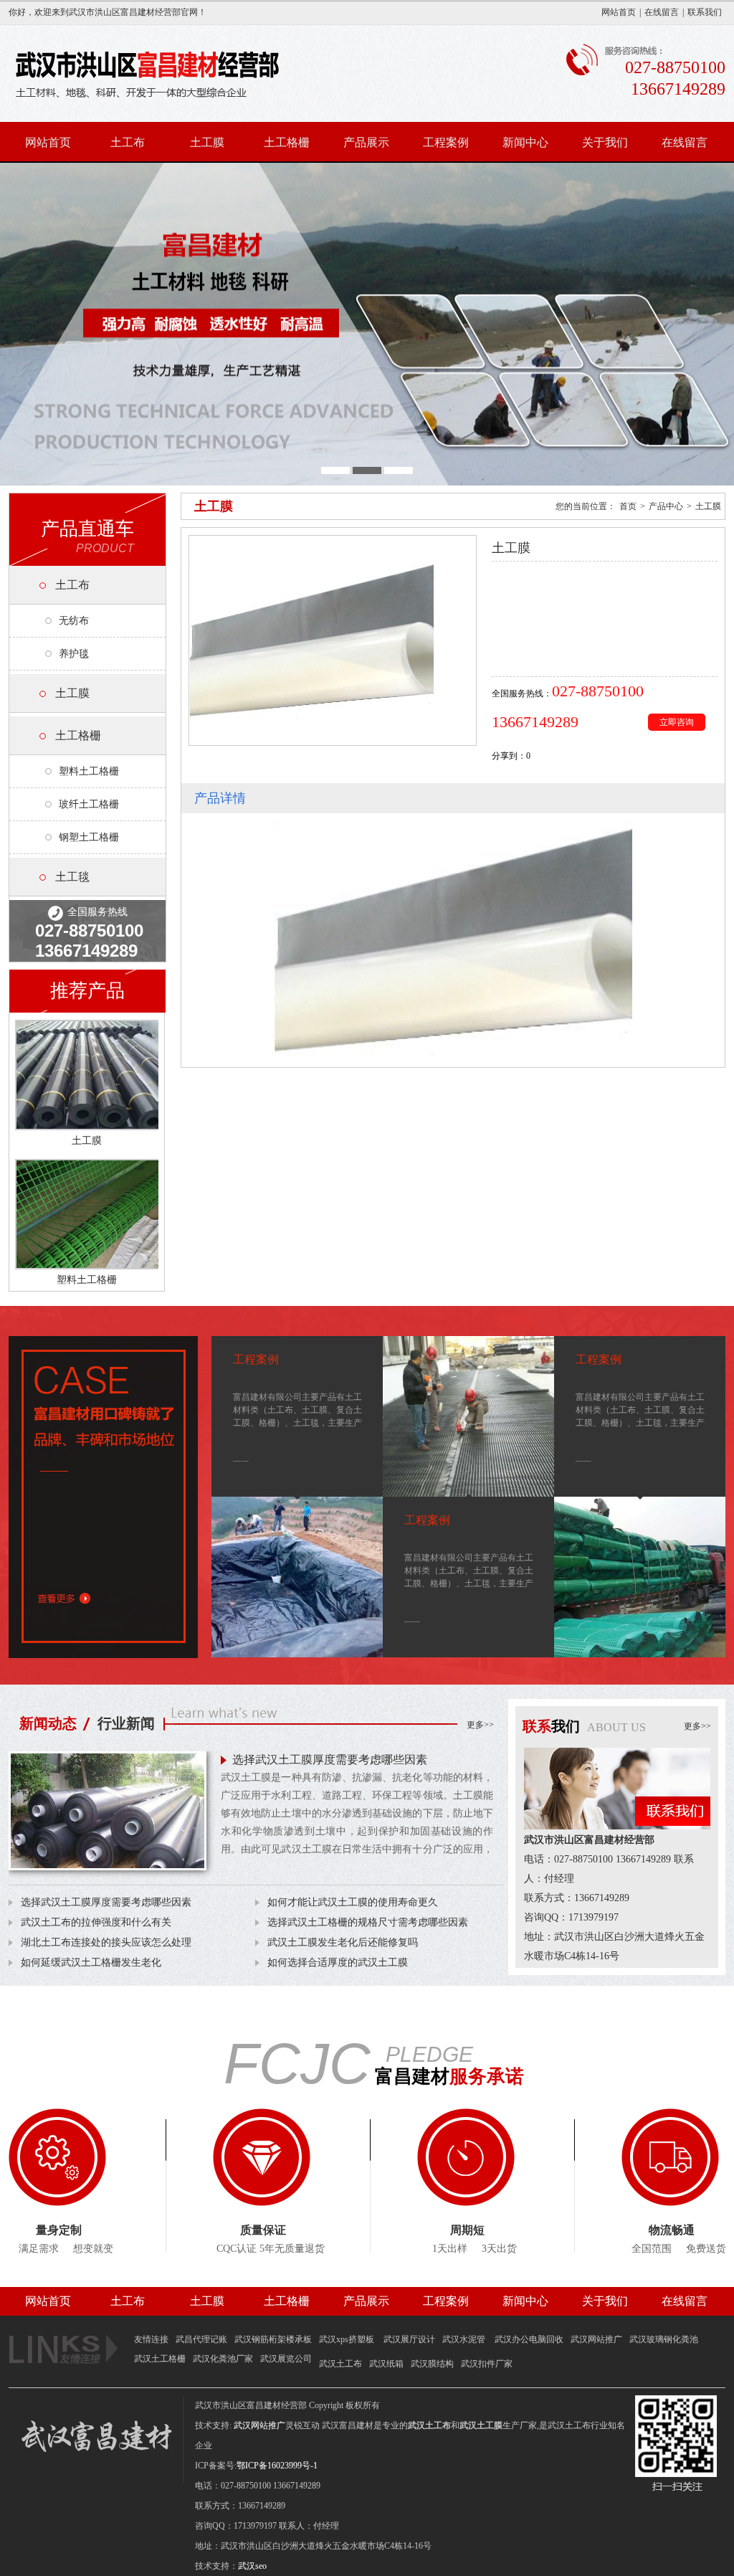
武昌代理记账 (201, 2339)
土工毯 (72, 877)
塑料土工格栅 (89, 771)
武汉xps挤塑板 (348, 2339)
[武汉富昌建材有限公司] (367, 324)
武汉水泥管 (465, 2339)
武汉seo (252, 2566)
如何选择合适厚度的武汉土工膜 (338, 1962)
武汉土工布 (340, 2364)
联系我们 (705, 12)
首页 (628, 506)
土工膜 (207, 142)
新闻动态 (48, 1723)
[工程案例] (297, 1577)
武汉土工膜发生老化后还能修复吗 (343, 1942)
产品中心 (666, 506)
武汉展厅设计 (409, 2339)
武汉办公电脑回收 (529, 2339)
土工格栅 (287, 142)
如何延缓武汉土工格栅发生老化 (91, 1962)
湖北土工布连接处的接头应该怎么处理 (106, 1942)
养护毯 (74, 654)
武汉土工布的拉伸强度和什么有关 (96, 1922)
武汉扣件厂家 (487, 2364)
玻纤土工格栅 (89, 804)
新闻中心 (525, 142)
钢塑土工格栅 (89, 837)
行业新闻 (126, 1723)
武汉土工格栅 (160, 2359)
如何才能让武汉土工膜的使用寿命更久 (353, 1902)
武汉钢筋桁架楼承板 (273, 2339)
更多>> (480, 1725)
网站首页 (619, 12)
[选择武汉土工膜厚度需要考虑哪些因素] (108, 1817)
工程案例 (446, 142)
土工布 (128, 142)
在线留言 (662, 12)
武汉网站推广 (596, 2339)
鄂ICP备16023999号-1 (277, 2466)
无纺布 (74, 621)
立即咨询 (677, 722)
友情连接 (151, 2339)
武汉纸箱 (386, 2364)
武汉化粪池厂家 (223, 2359)
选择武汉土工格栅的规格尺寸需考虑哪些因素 (368, 1922)
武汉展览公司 (286, 2359)
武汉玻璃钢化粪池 (664, 2339)
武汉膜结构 (432, 2364)
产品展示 (366, 142)
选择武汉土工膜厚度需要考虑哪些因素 (330, 1760)
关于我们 (605, 142)
